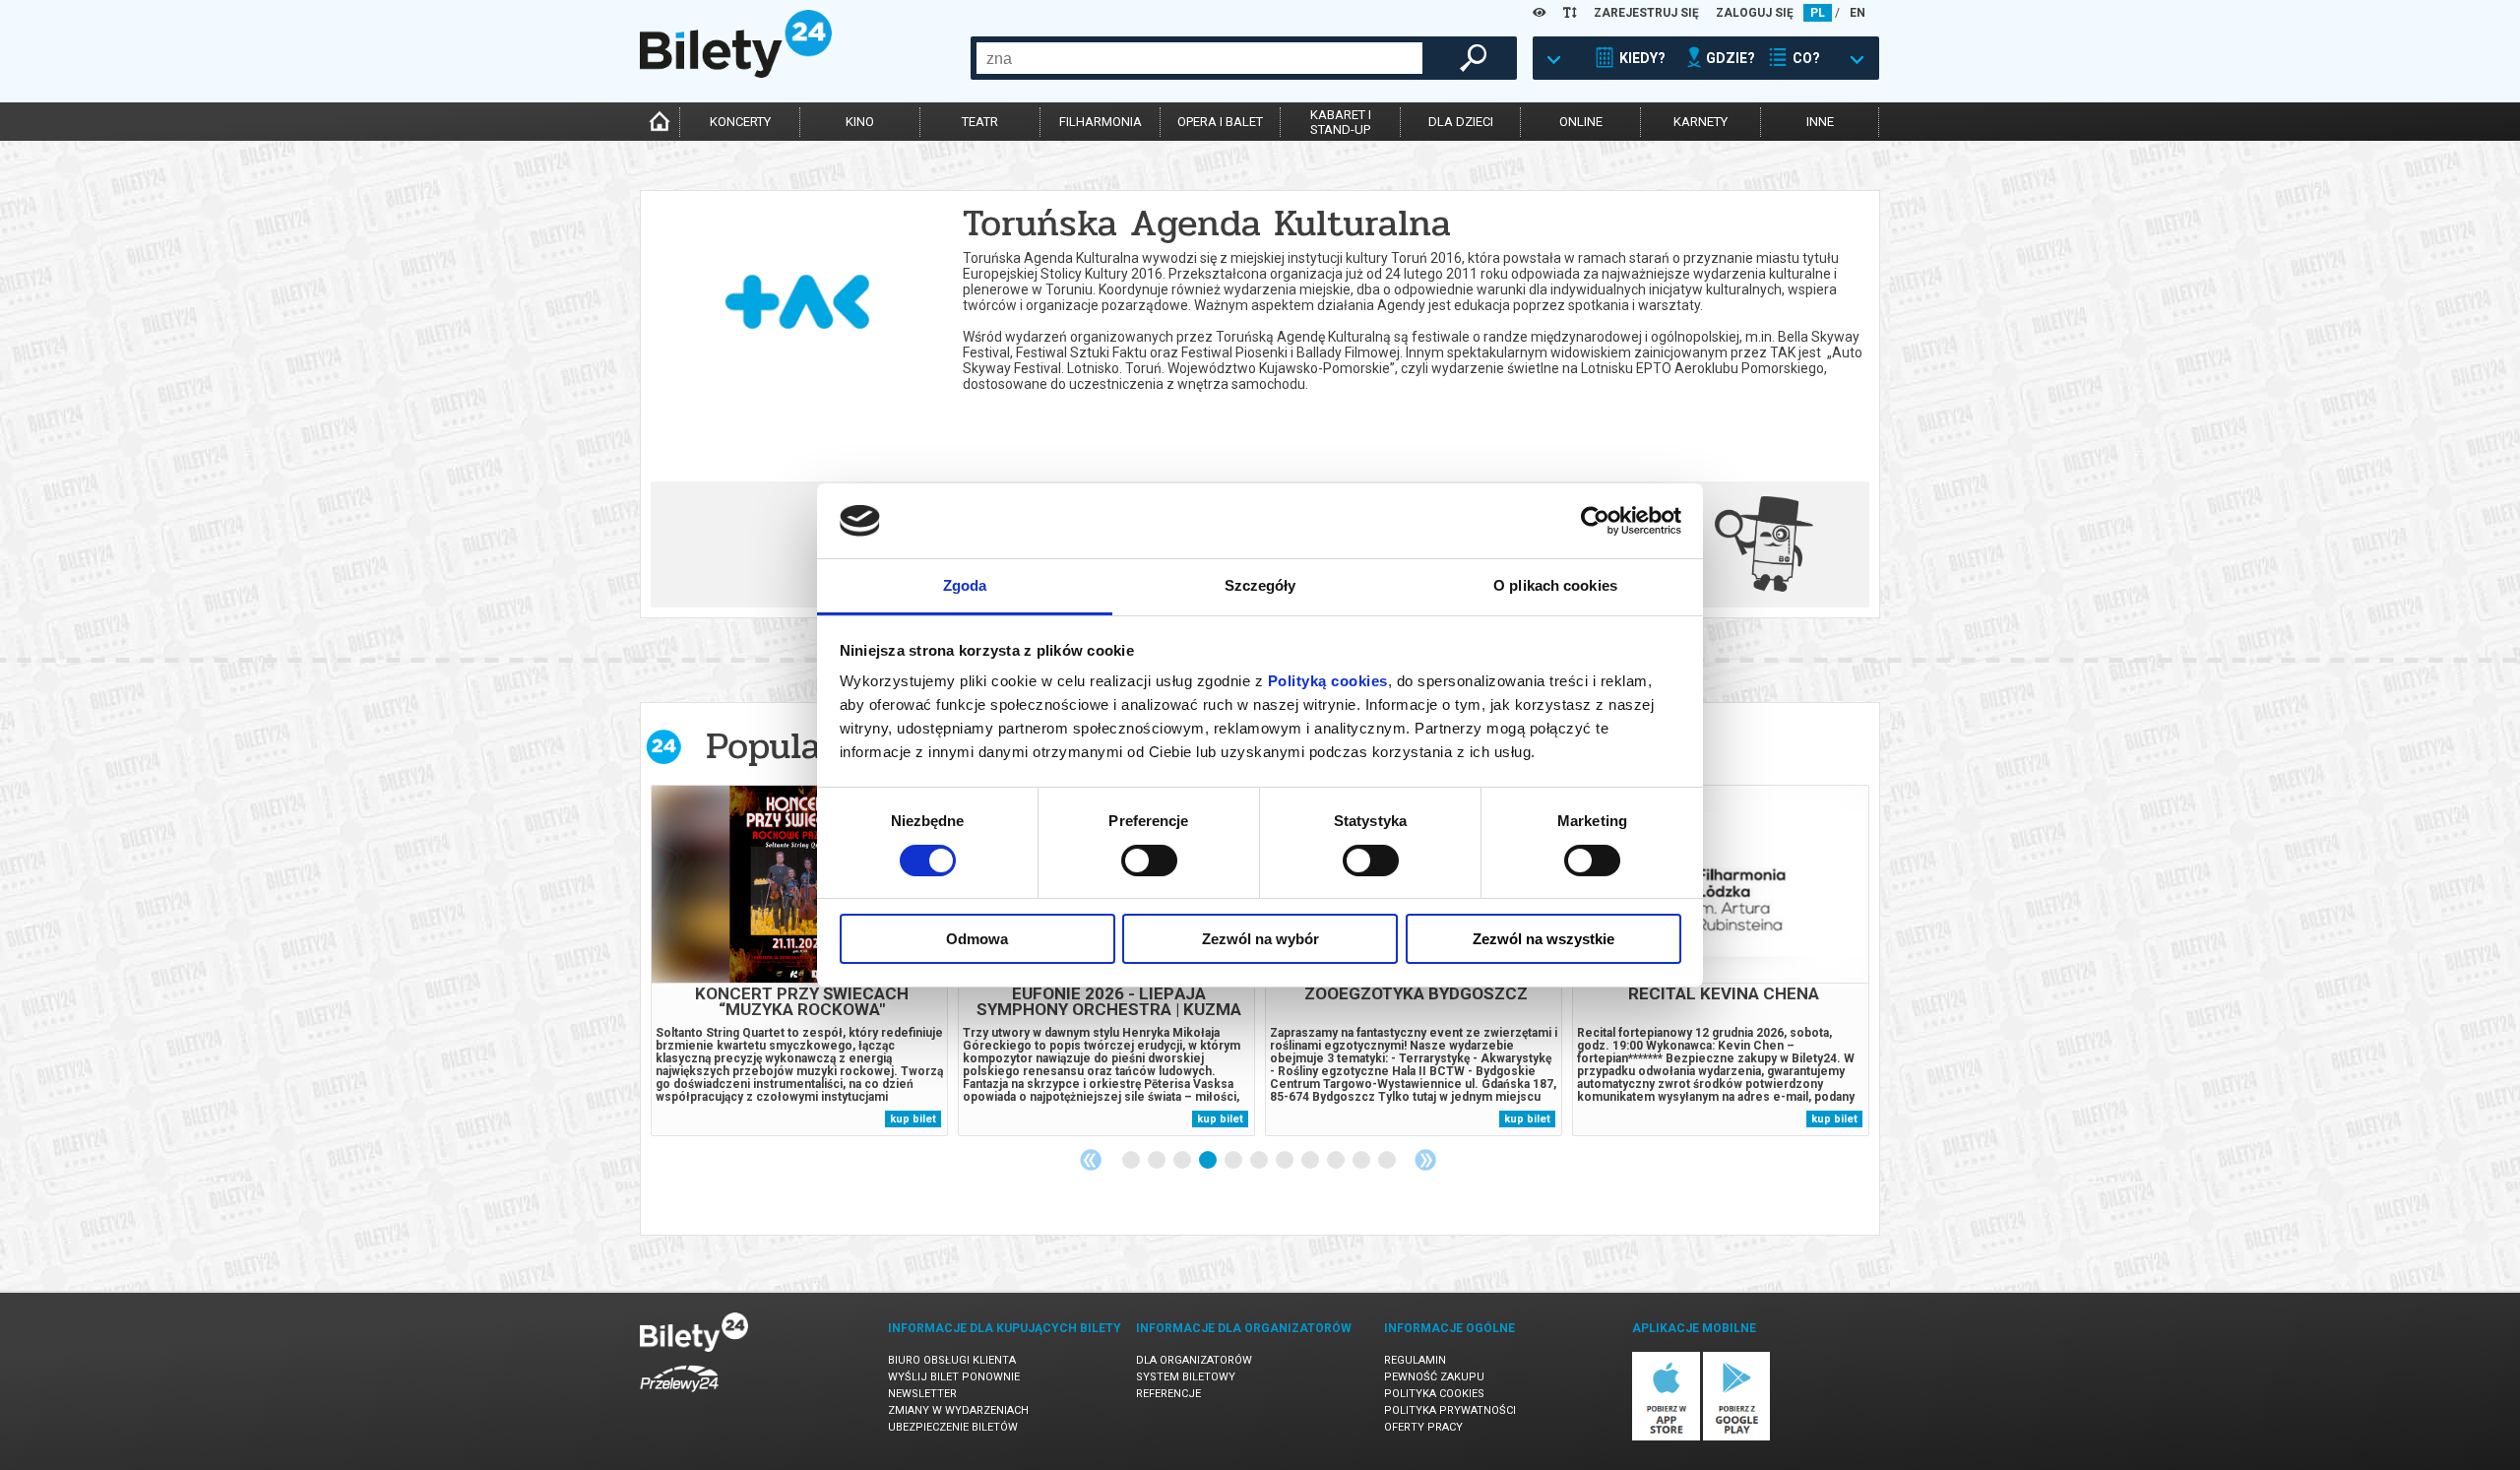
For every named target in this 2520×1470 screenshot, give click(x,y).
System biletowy (1186, 1377)
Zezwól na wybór (1260, 939)
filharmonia (1101, 122)
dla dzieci (1461, 122)
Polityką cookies (1328, 681)
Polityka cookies (1434, 1394)
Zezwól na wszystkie (1543, 939)
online (1581, 122)
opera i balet (1220, 122)
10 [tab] (1362, 1161)
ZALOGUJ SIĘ (1755, 13)
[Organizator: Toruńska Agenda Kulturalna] (799, 273)
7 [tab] (1286, 1161)
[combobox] (1199, 58)
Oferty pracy (1423, 1427)
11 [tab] (1388, 1161)
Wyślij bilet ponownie (954, 1377)
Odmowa (977, 939)
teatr (980, 122)
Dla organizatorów (1194, 1360)
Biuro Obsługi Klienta (952, 1360)
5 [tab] (1234, 1161)
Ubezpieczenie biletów (953, 1427)
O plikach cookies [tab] (1555, 585)
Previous (1091, 1160)
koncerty (740, 122)
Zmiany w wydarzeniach (958, 1410)
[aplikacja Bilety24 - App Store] (1666, 1437)
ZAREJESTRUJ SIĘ (1646, 13)
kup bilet (913, 1119)
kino (860, 122)
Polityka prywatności (1450, 1410)
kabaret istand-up (1341, 122)
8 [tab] (1311, 1161)
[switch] (1149, 861)
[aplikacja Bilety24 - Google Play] (1737, 1437)
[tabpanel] (799, 960)
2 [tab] (1158, 1161)
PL (1818, 13)
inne (1820, 122)
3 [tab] (1183, 1161)
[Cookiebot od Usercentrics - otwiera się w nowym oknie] (1595, 521)
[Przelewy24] (679, 1396)
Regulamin (1415, 1360)
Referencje (1168, 1394)
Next (1425, 1160)
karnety (1701, 122)
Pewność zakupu (1434, 1377)
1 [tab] (1132, 1161)
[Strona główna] (736, 73)
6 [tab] (1260, 1161)
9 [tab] (1337, 1161)
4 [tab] (1209, 1161)
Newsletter (922, 1394)
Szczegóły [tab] (1260, 585)
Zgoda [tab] (965, 585)
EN (1858, 13)
